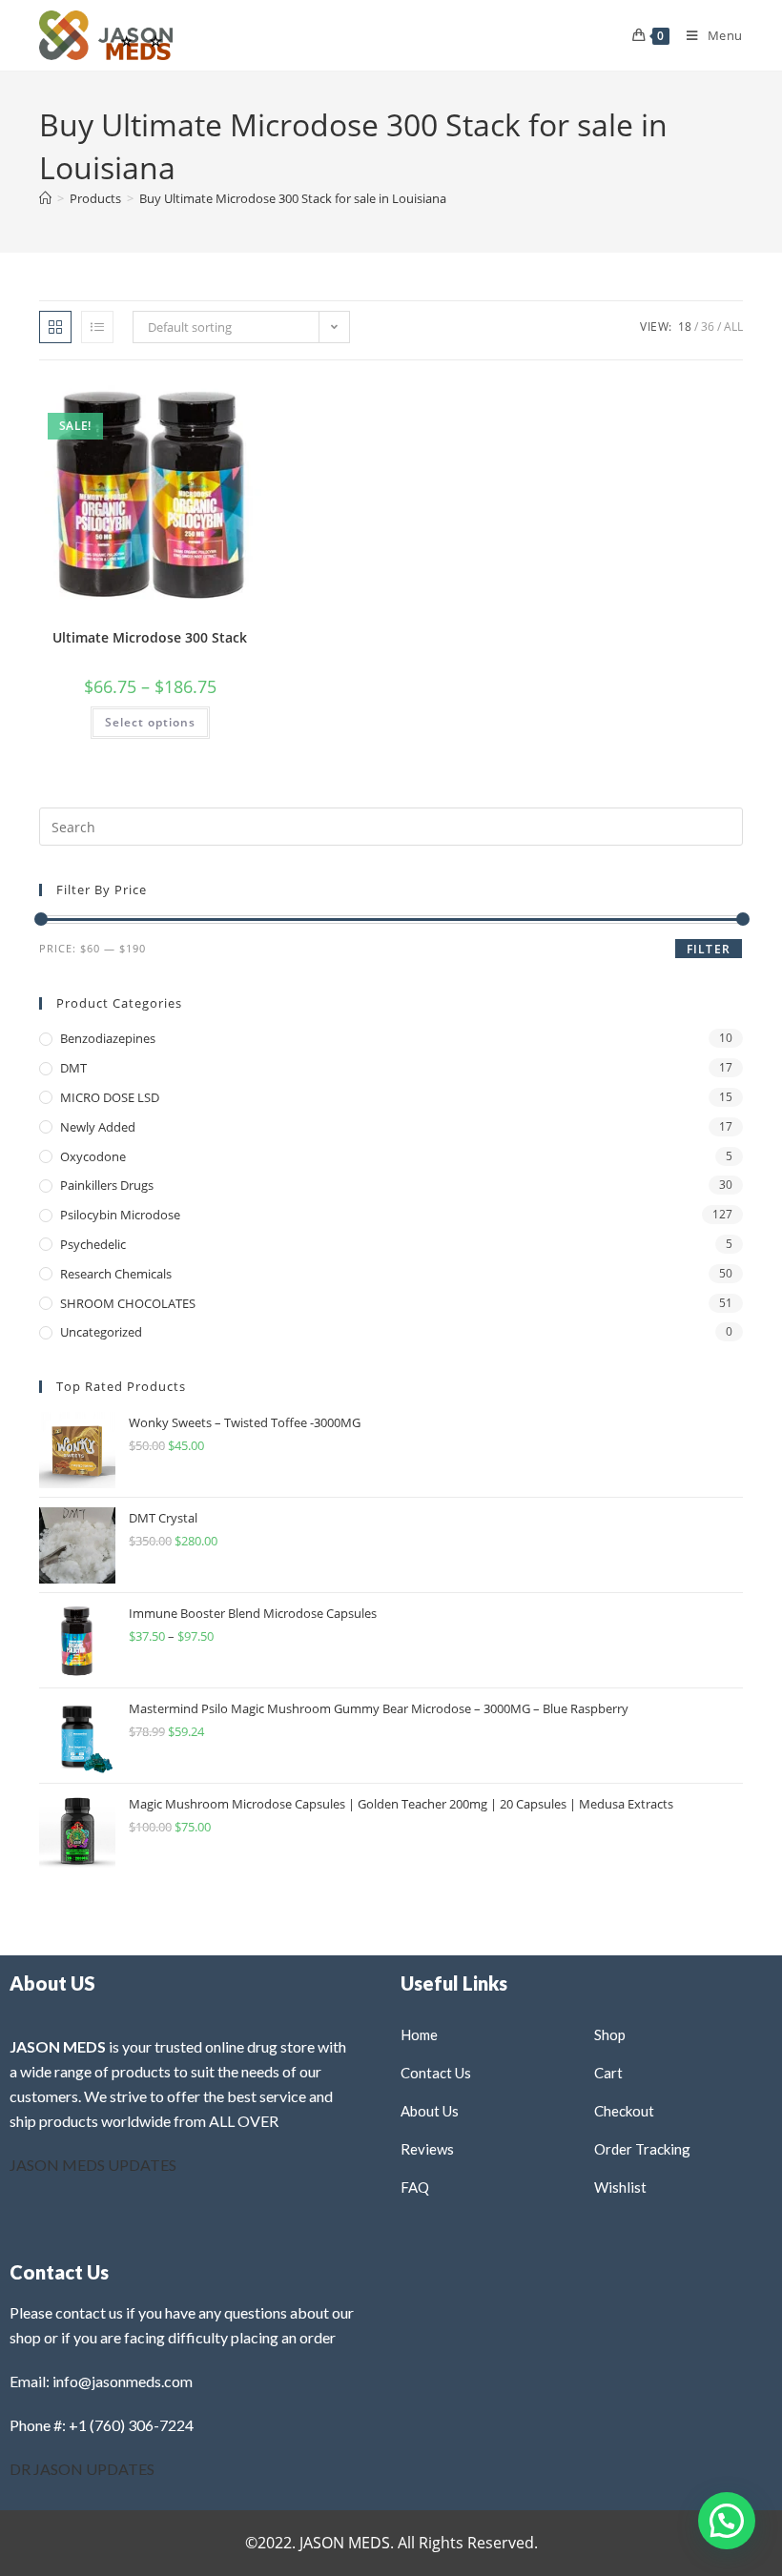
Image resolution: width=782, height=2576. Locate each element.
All (733, 327)
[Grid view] (55, 327)
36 (708, 327)
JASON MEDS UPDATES (93, 2165)
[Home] (45, 198)
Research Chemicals (116, 1274)
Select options (150, 722)
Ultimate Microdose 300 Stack (150, 637)
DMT (73, 1068)
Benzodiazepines (108, 1038)
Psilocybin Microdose (120, 1215)
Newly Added (98, 1127)
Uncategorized (101, 1332)
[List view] (97, 327)
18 (685, 327)
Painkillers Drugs (107, 1185)
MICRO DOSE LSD (110, 1097)
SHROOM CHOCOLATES (128, 1303)
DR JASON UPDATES (82, 2469)
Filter (709, 949)
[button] (201, 401)
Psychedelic (93, 1244)
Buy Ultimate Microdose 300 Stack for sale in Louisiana (293, 198)
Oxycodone (93, 1156)
